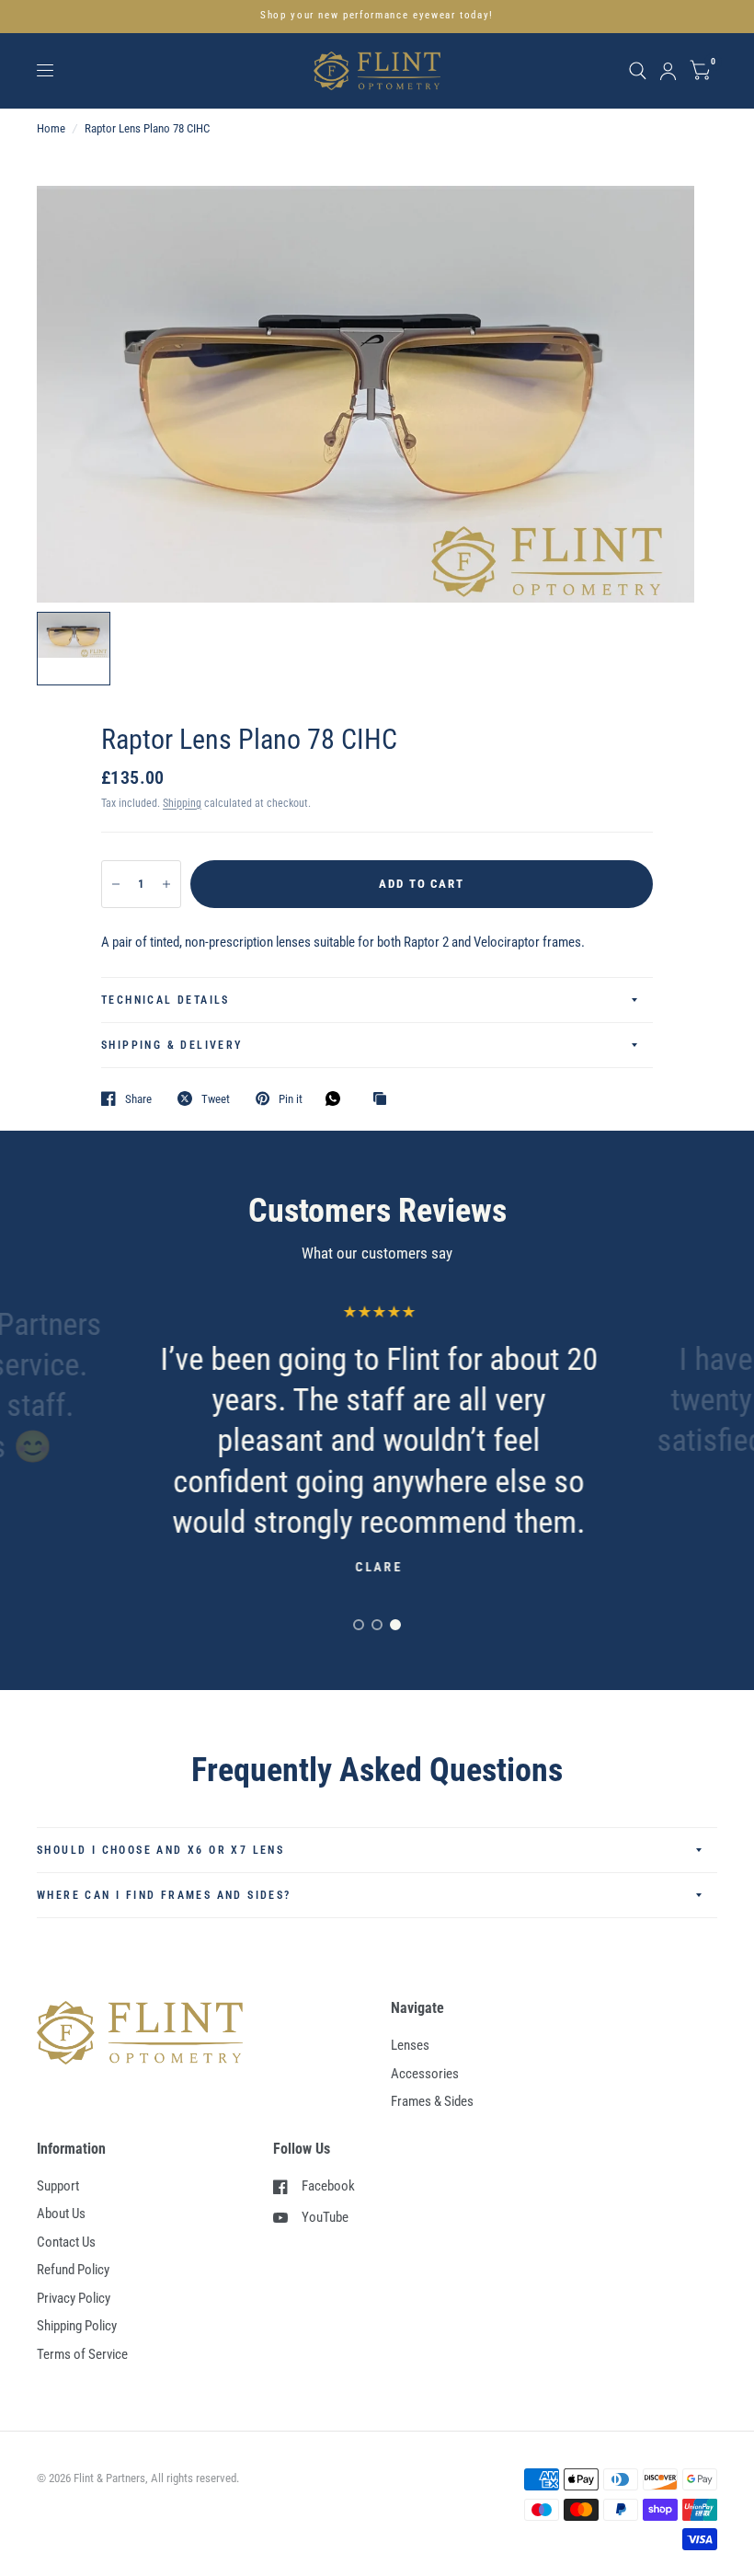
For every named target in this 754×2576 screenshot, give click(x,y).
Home (51, 128)
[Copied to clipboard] (384, 1099)
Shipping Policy (77, 2326)
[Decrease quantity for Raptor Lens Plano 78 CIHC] (116, 884)
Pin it (291, 1099)
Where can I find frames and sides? (164, 1895)
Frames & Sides (432, 2101)
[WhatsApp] (337, 1098)
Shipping (182, 803)
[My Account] (668, 71)
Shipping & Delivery (172, 1045)
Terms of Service (82, 2354)
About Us (61, 2214)
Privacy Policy (74, 2298)
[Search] (638, 71)
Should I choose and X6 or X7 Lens (160, 1850)
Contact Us (66, 2242)
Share (138, 1099)
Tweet (216, 1099)
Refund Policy (73, 2270)
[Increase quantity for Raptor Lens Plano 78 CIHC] (166, 884)
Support (58, 2186)
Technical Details (166, 1000)
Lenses (410, 2045)
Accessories (425, 2074)
